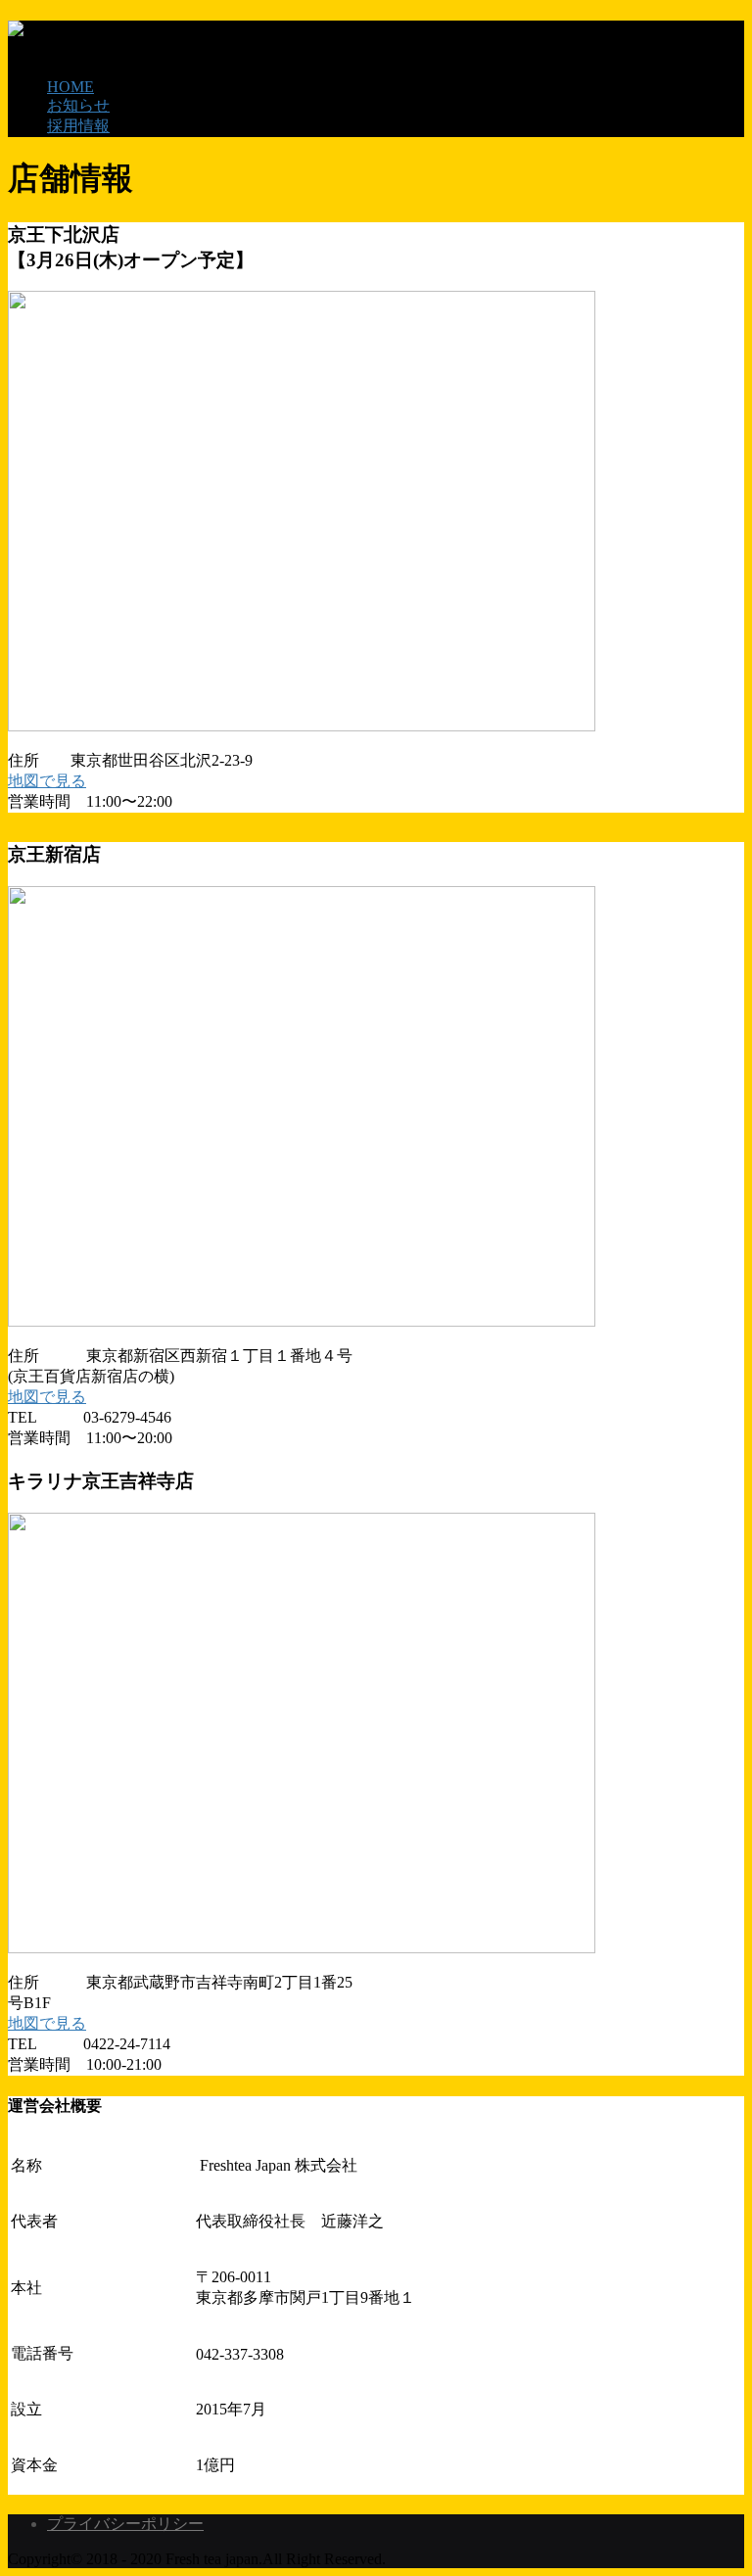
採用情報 (78, 126)
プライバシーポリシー (125, 2524)
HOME (70, 87)
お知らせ (78, 105)
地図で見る (47, 781)
